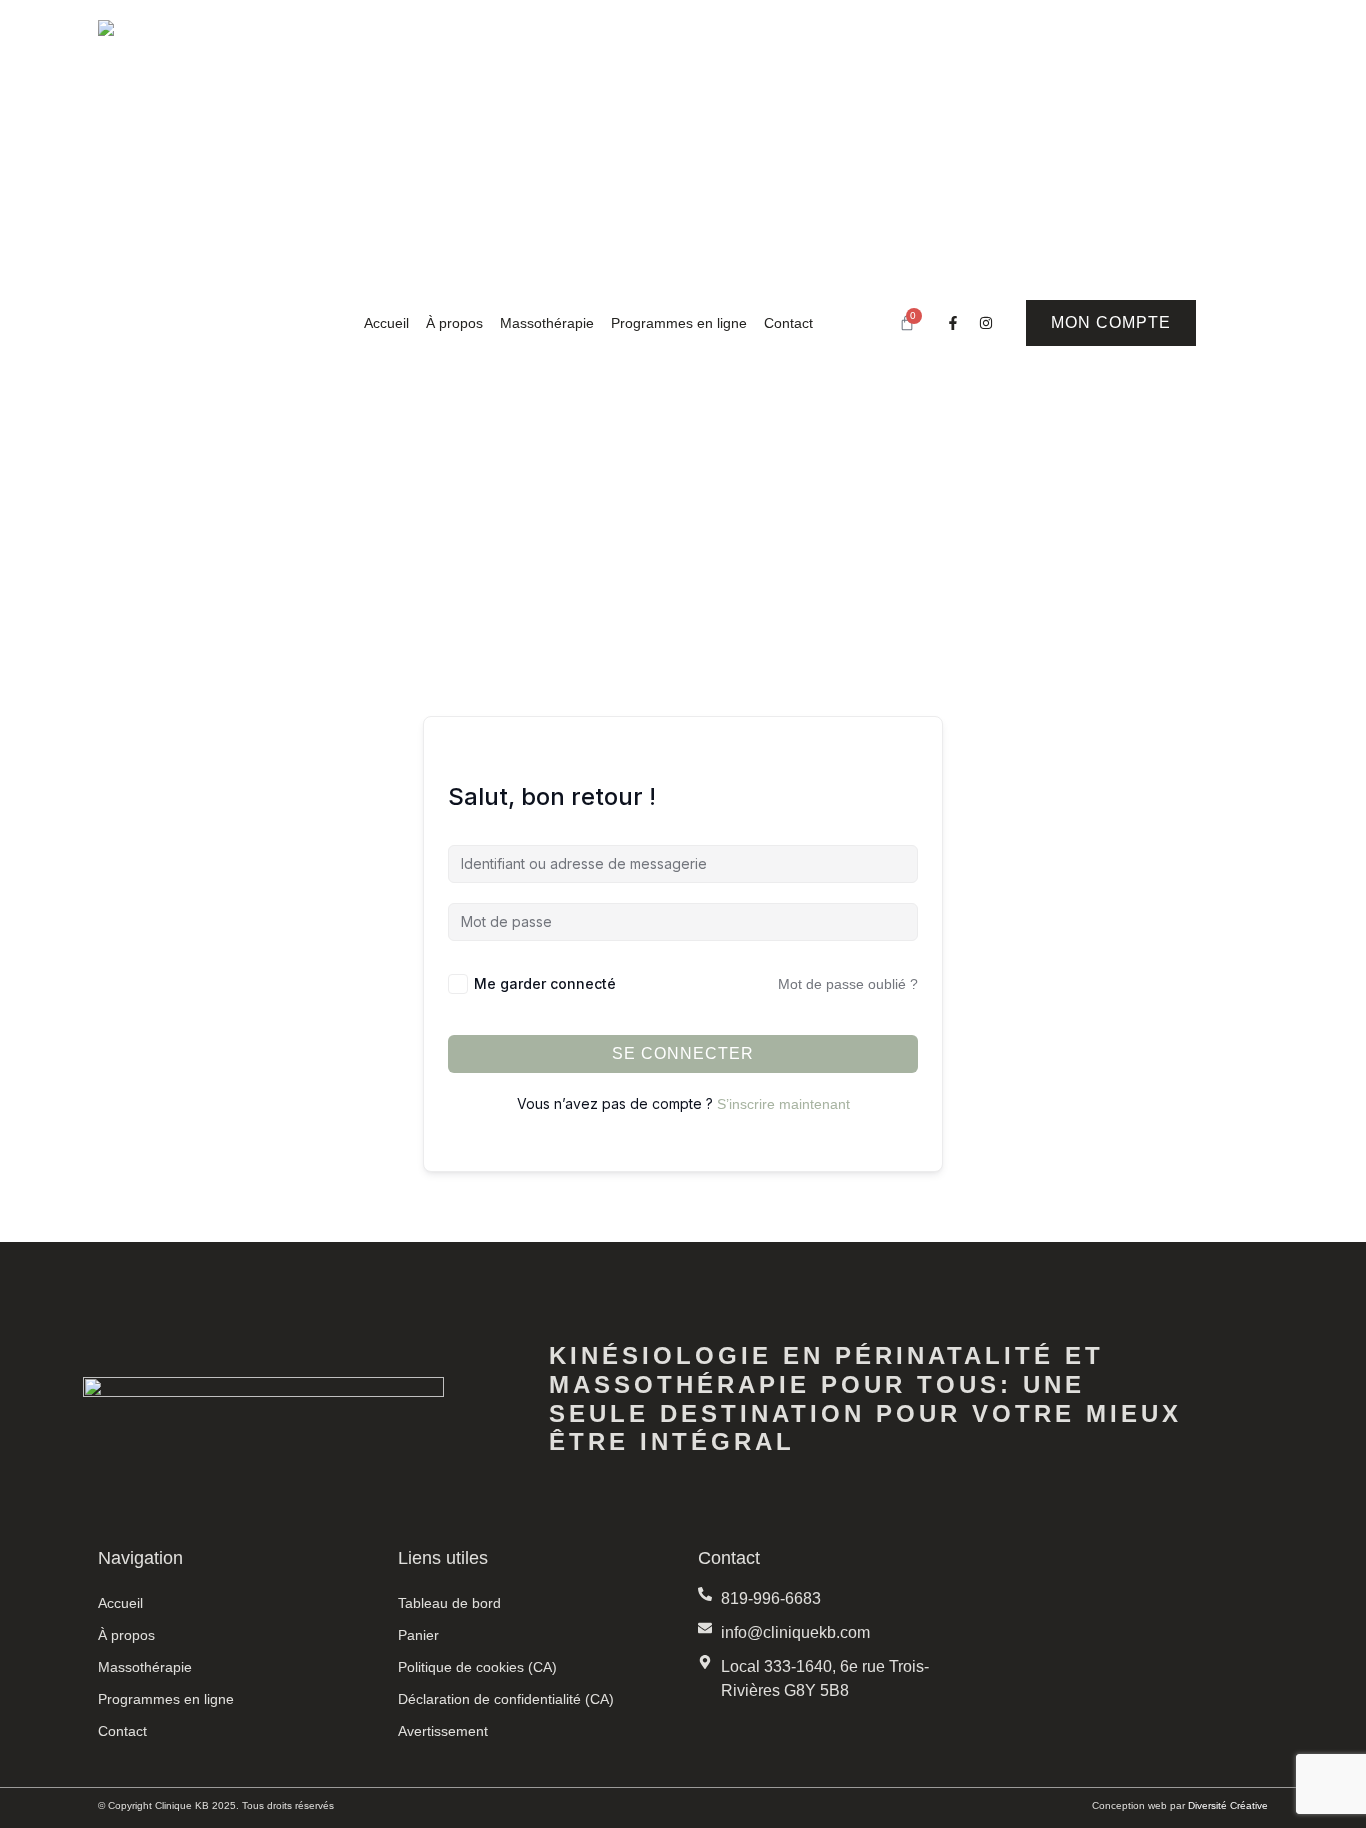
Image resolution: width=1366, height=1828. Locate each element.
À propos (454, 323)
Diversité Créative (1228, 1805)
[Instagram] (986, 323)
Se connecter (683, 1053)
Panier (418, 1635)
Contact (788, 323)
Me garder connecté (545, 983)
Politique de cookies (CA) (477, 1667)
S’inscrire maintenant (783, 1104)
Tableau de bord (449, 1603)
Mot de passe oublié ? (848, 984)
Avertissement (443, 1731)
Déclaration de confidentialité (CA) (506, 1699)
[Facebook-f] (953, 323)
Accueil (386, 323)
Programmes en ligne (679, 323)
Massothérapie (547, 323)
